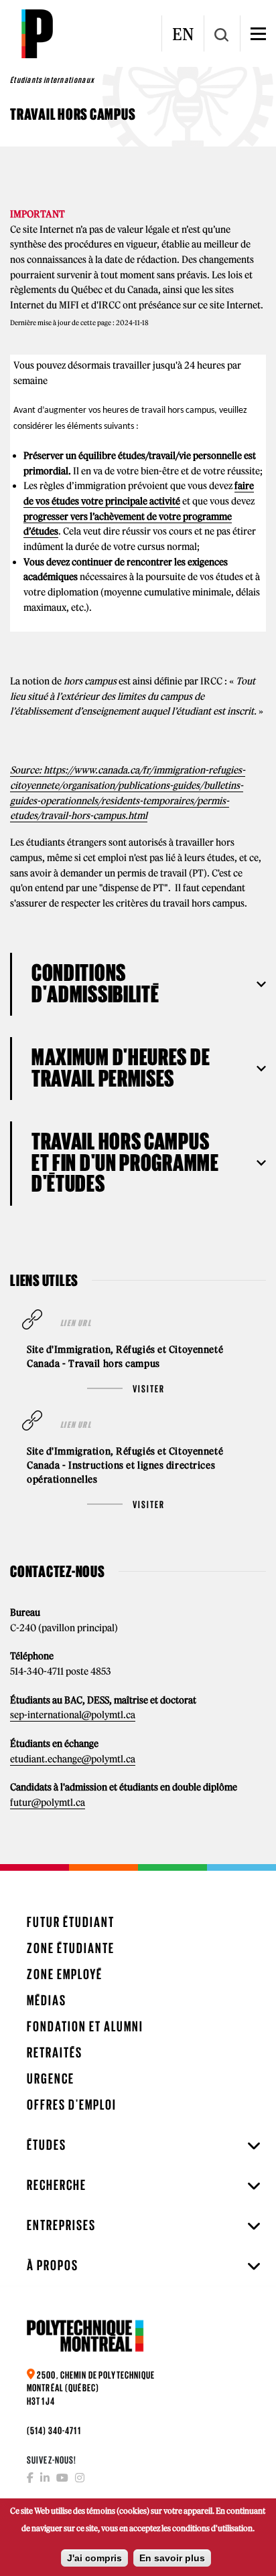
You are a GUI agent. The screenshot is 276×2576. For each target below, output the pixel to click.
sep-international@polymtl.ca (73, 1715)
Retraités (55, 2052)
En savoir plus (172, 2558)
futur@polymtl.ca (48, 1803)
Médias (47, 2000)
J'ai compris (94, 2558)
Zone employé (65, 1974)
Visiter (149, 1389)
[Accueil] (37, 33)
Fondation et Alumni (85, 2026)
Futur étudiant (71, 1922)
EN (183, 34)
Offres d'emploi (72, 2105)
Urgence (51, 2079)
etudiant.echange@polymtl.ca (73, 1759)
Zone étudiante (71, 1948)
